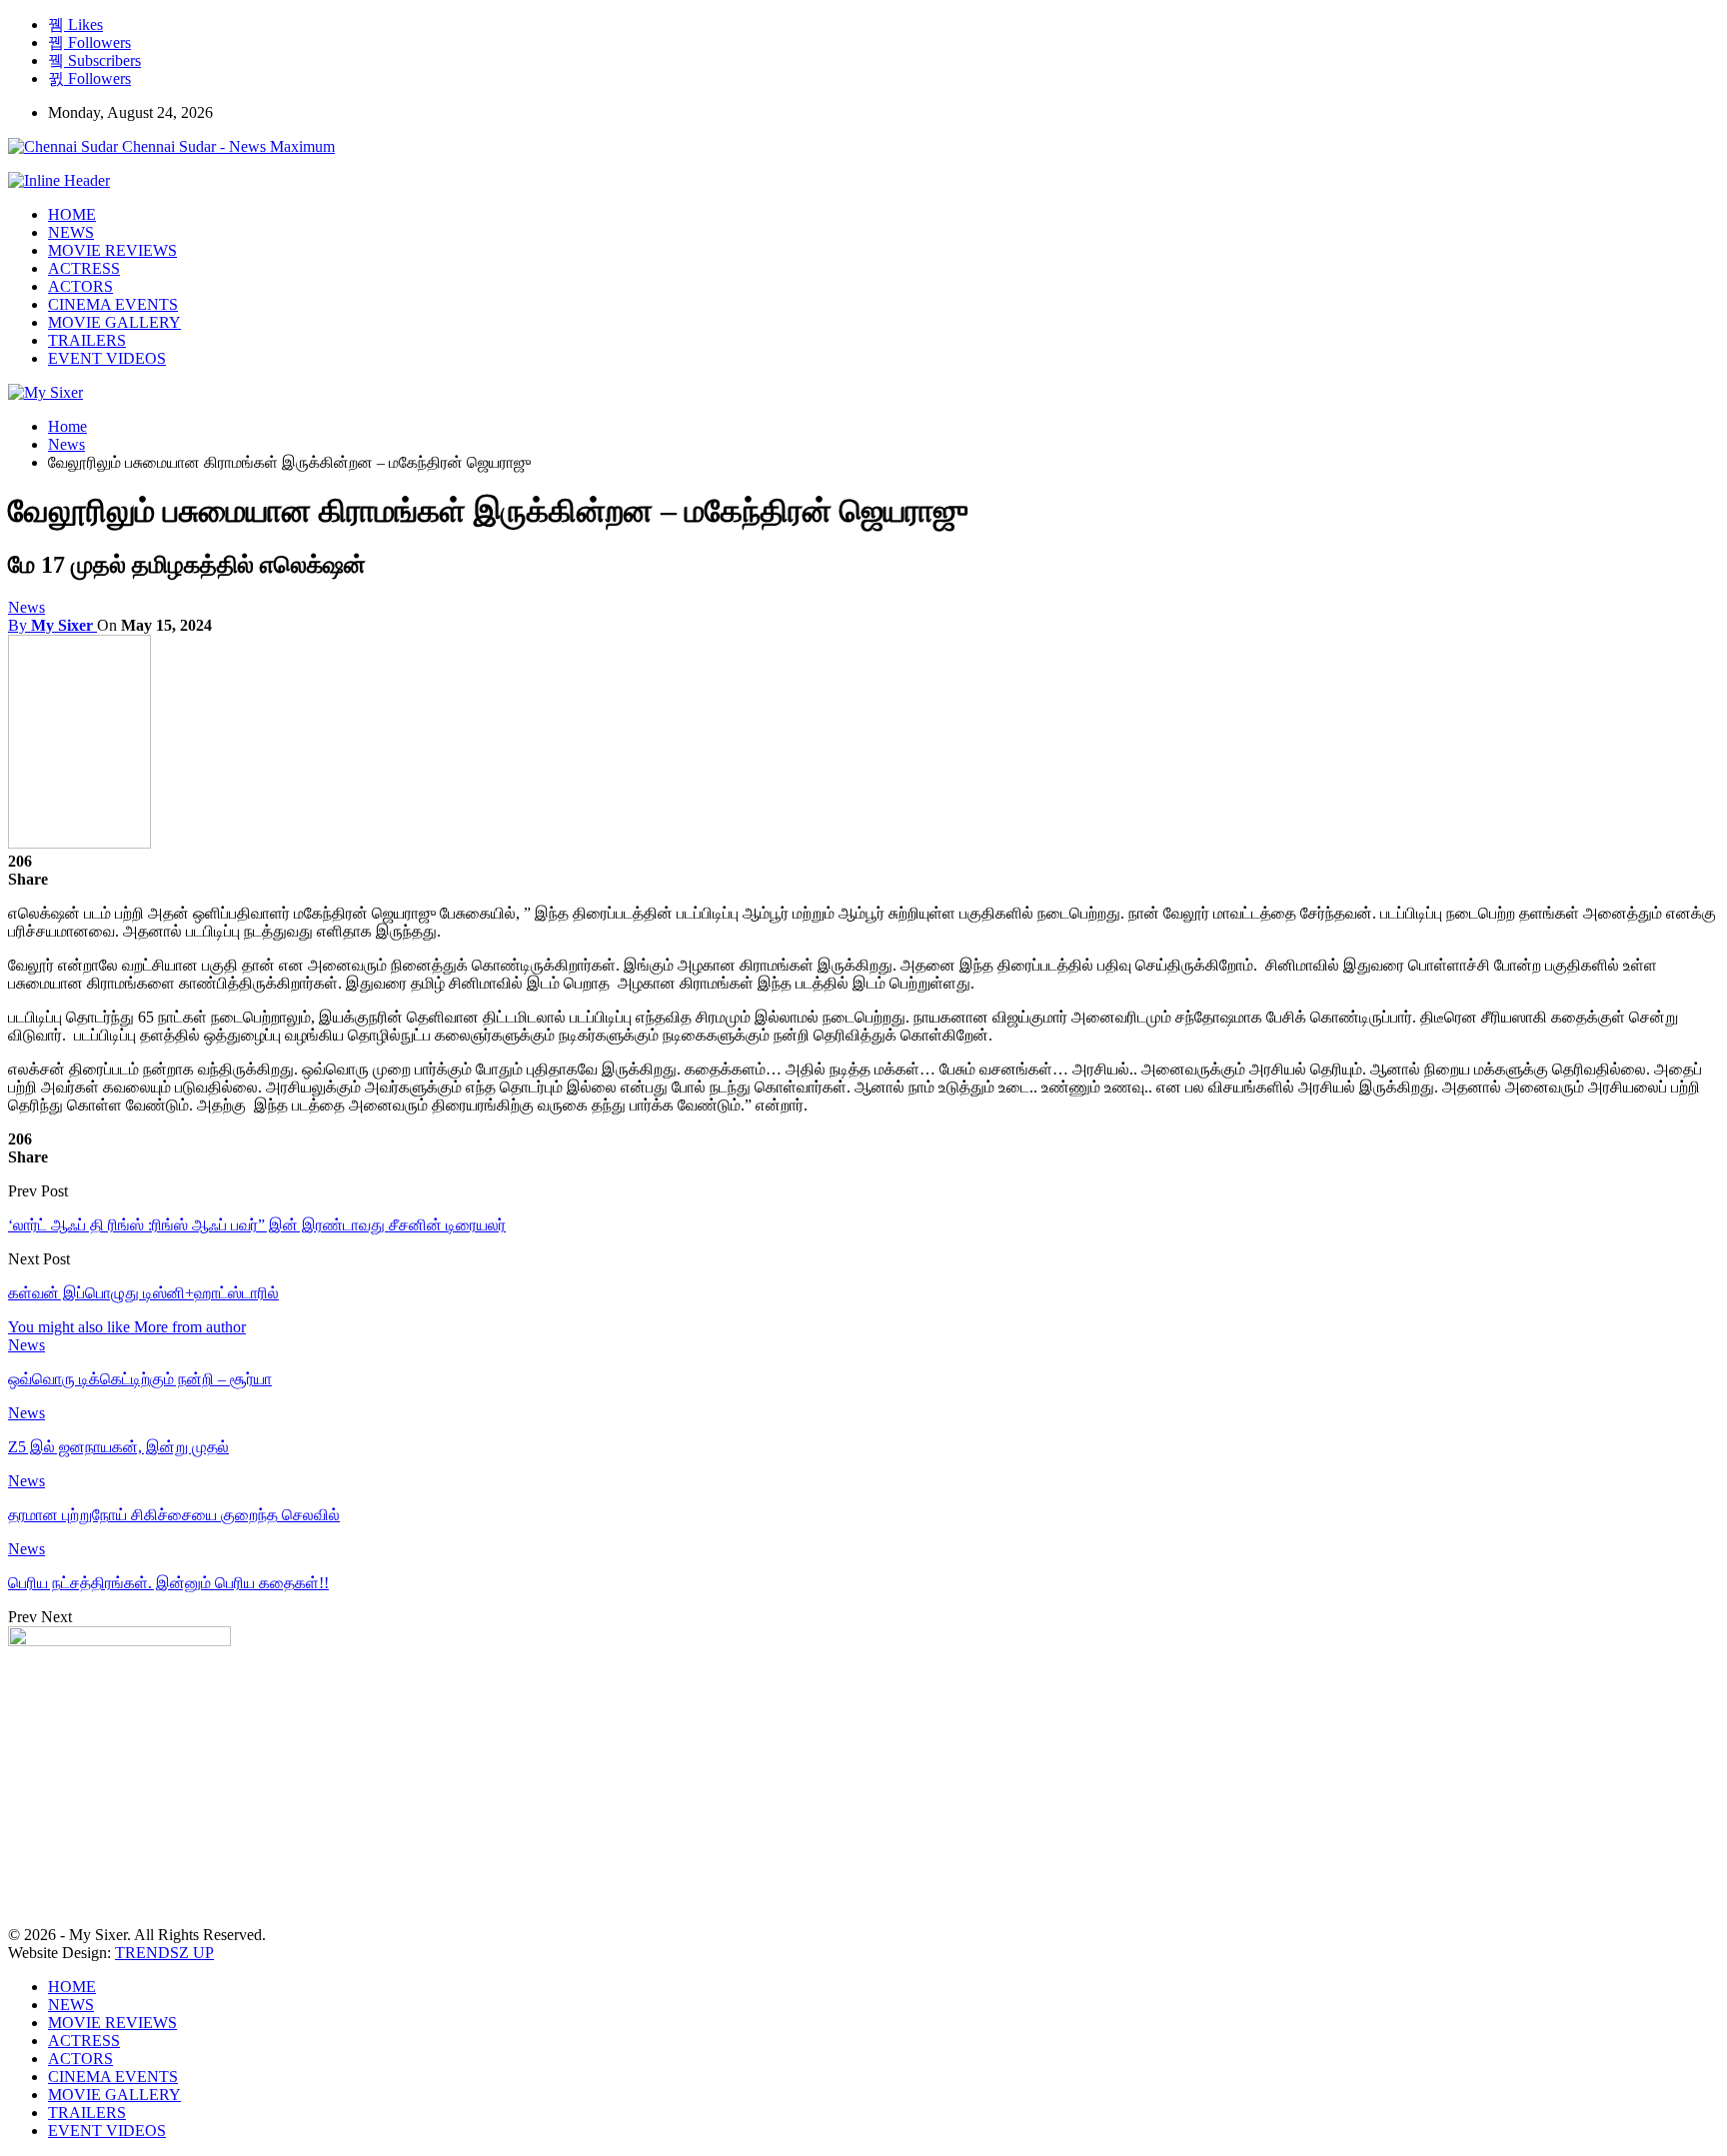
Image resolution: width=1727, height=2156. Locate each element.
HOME (72, 214)
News (26, 607)
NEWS (71, 232)
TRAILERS (87, 340)
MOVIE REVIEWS (112, 250)
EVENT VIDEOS (107, 358)
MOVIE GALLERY (114, 322)
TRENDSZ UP (164, 1953)
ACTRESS (84, 268)
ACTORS (80, 286)
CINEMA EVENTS (113, 304)
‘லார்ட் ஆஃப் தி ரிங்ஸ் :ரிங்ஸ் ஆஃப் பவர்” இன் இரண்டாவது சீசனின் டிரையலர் (257, 1225)
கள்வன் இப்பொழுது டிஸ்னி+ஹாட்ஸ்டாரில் (143, 1293)
